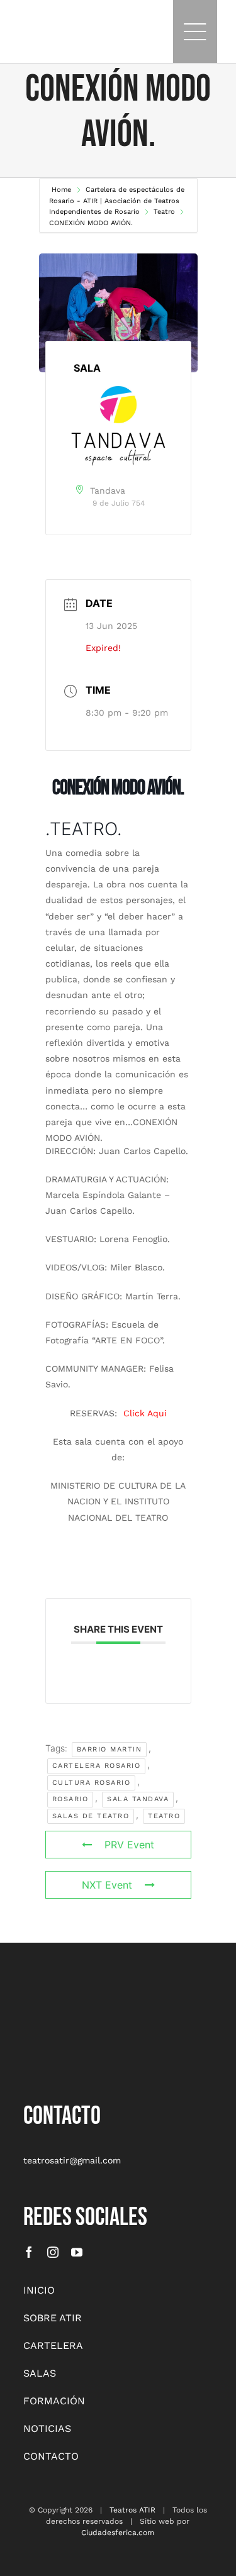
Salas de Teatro (91, 1816)
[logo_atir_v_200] (55, 1997)
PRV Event (129, 1845)
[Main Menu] (195, 31)
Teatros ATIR (132, 2510)
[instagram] (53, 2252)
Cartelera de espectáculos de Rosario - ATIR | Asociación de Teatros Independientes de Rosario (117, 201)
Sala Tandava (138, 1799)
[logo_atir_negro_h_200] (36, 25)
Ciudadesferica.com (118, 2533)
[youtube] (77, 2252)
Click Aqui (145, 1413)
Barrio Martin (110, 1749)
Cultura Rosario (92, 1783)
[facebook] (29, 2252)
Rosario (70, 1799)
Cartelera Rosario (97, 1766)
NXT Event (107, 1885)
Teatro (164, 212)
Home (63, 190)
